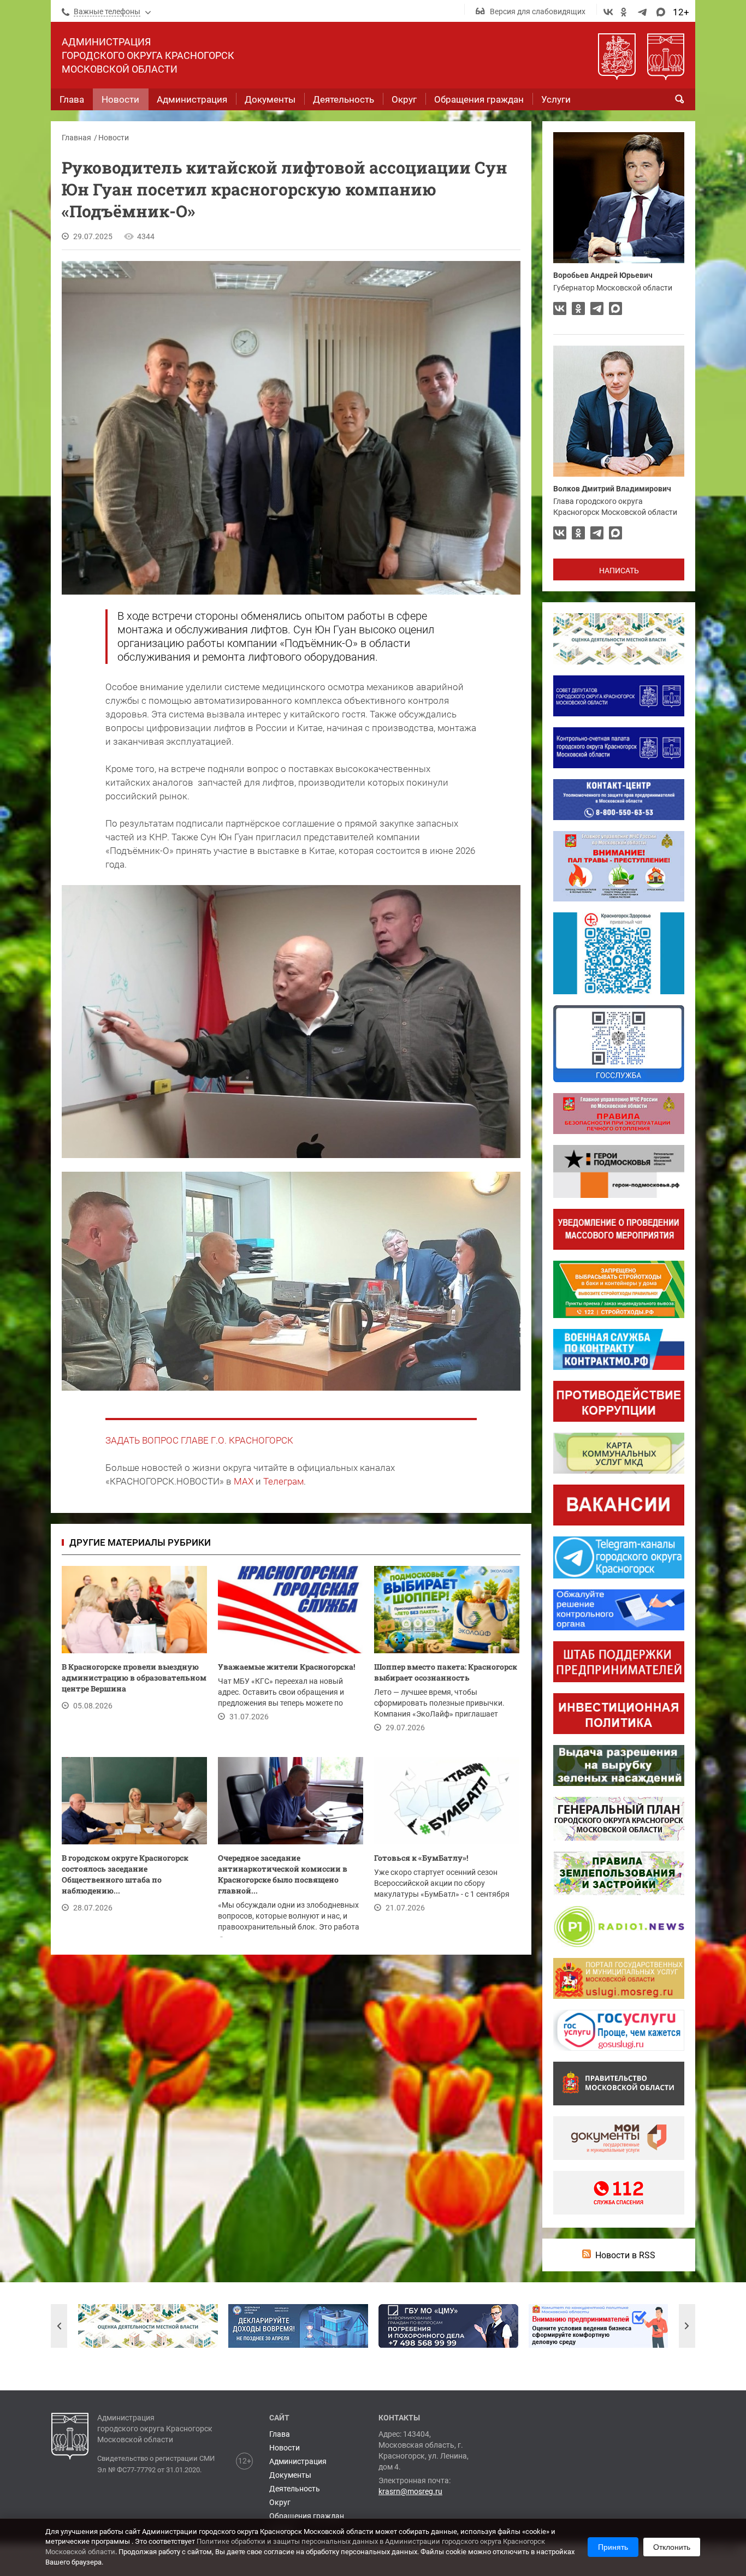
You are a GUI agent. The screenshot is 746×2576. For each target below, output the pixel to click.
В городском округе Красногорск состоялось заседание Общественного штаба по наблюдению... (125, 1874)
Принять (613, 2547)
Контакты (399, 2418)
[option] (148, 2326)
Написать (619, 571)
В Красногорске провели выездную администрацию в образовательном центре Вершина (134, 1678)
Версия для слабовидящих (538, 11)
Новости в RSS (625, 2255)
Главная (76, 138)
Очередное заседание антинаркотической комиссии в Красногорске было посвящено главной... (283, 1874)
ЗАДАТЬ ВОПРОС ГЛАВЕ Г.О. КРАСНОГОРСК (199, 1440)
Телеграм (283, 1481)
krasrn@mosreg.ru (410, 2491)
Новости (114, 138)
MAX (244, 1481)
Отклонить (672, 2547)
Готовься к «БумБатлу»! (422, 1858)
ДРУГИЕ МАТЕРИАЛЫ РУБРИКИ (140, 1542)
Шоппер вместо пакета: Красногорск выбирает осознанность (446, 1672)
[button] (59, 2326)
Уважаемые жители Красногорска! (286, 1667)
